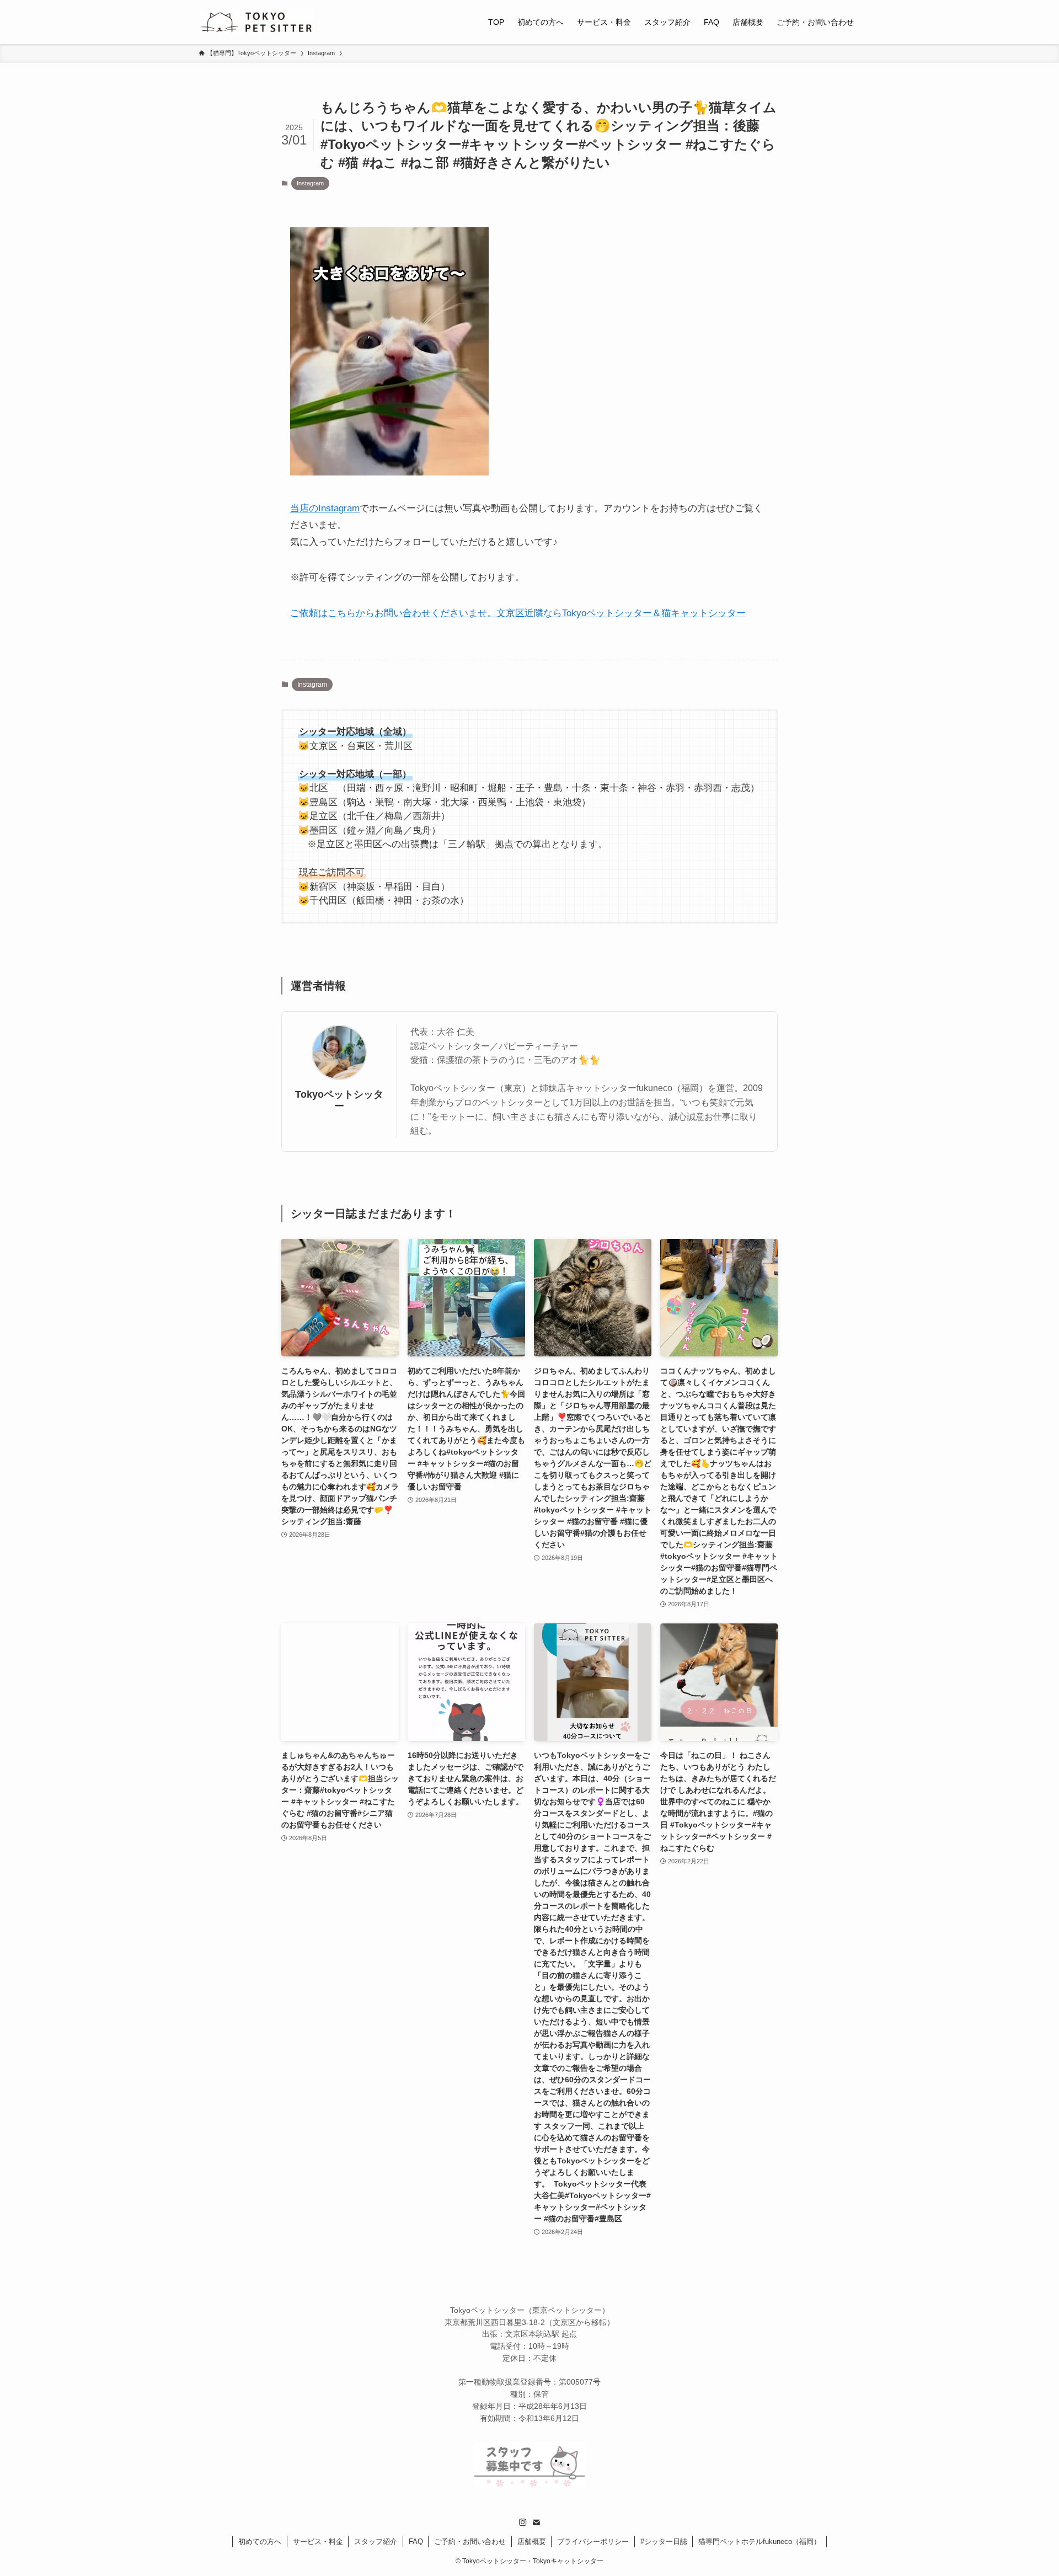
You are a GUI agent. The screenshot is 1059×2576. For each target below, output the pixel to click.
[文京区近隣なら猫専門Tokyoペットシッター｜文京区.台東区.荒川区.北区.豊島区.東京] (256, 22)
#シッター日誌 (664, 2542)
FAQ (416, 2542)
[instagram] (523, 2522)
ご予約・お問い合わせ (470, 2542)
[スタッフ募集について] (529, 2484)
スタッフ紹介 (376, 2542)
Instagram (310, 183)
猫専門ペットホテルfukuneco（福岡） (760, 2542)
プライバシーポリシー (593, 2542)
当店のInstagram (325, 508)
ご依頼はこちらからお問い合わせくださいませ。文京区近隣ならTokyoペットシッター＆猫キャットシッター (518, 613)
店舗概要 (532, 2542)
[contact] (536, 2522)
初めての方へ (260, 2542)
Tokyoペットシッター (339, 1100)
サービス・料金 (318, 2542)
